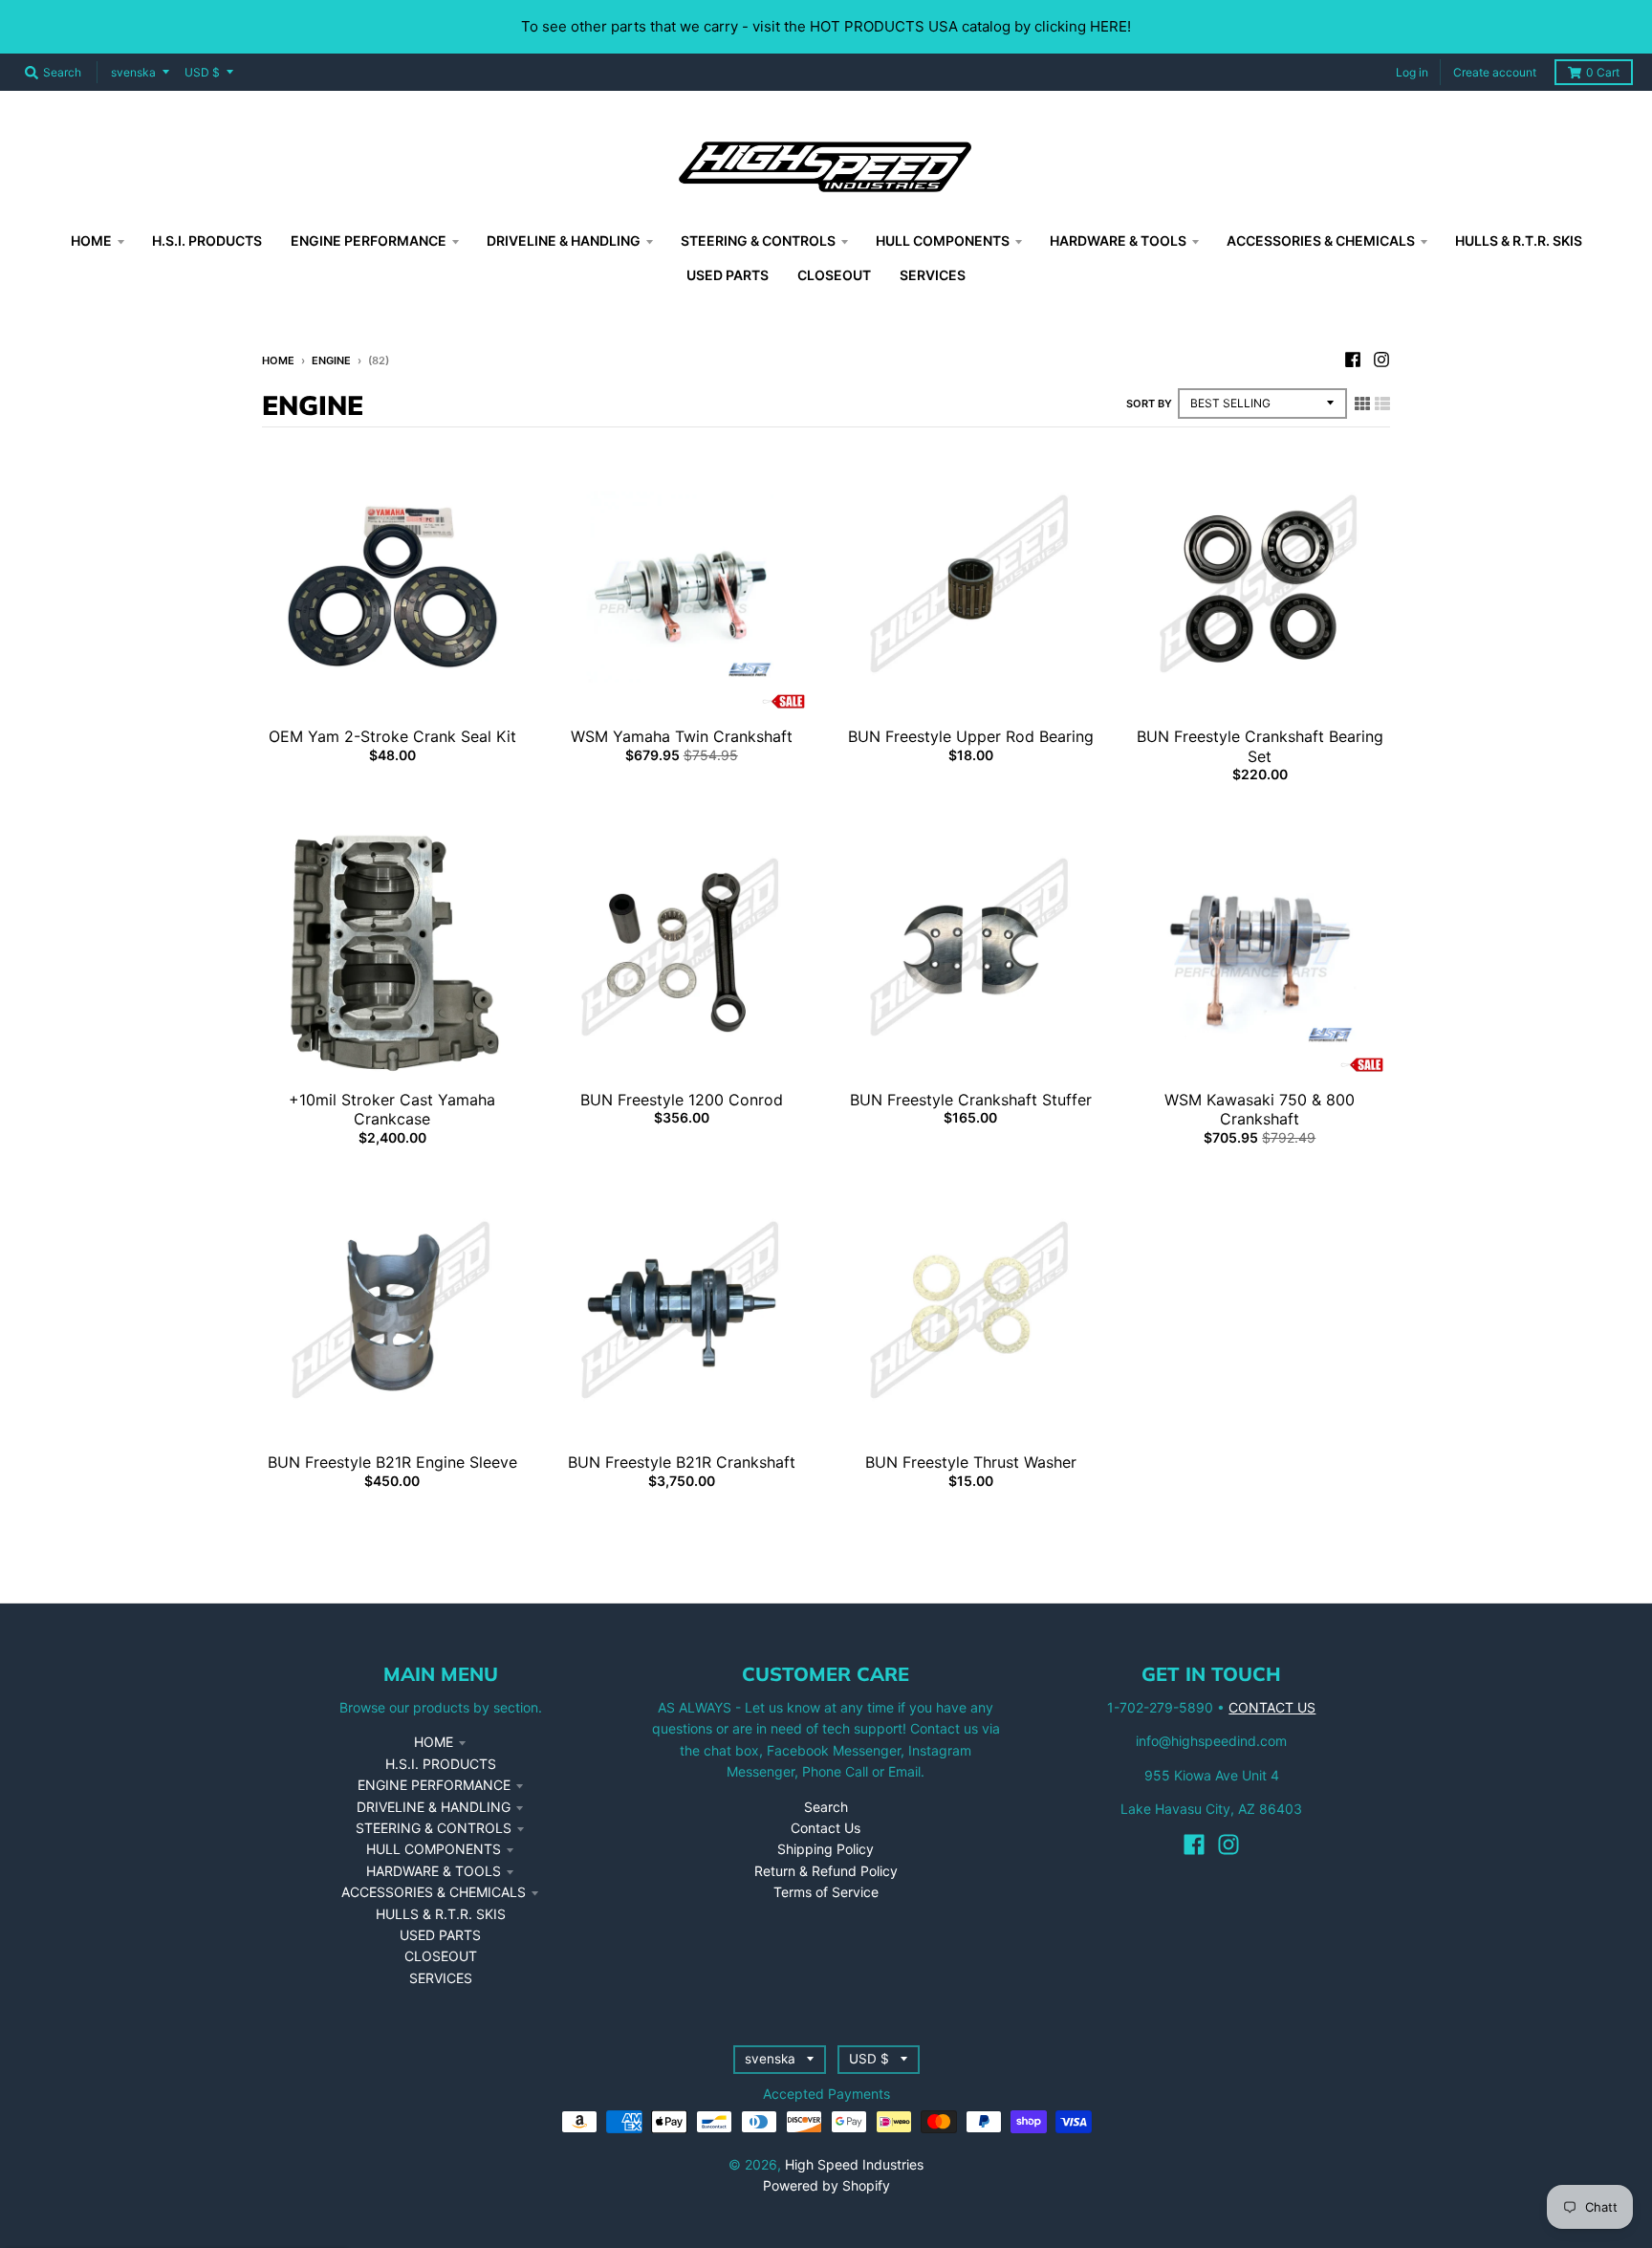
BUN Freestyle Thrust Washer (971, 1462)
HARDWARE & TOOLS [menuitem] (1118, 240)
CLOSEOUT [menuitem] (834, 275)
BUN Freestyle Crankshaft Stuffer (971, 1100)
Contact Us (826, 1828)
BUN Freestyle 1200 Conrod (682, 1100)
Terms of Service (826, 1892)
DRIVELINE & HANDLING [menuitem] (564, 240)
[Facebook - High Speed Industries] (1353, 360)
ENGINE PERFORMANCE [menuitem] (369, 240)
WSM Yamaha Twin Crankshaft (682, 736)
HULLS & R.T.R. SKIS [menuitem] (1519, 240)
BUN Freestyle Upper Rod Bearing (971, 736)
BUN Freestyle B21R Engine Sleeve (392, 1462)
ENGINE (331, 360)
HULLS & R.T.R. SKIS (441, 1914)
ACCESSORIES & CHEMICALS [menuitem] (1321, 240)
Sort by (1149, 404)
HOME (434, 1742)
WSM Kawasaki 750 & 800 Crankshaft (1260, 1110)
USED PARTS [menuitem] (728, 275)
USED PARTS (440, 1935)
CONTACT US (1272, 1707)
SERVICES (441, 1978)
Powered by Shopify (826, 2185)
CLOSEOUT (441, 1956)
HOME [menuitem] (91, 240)
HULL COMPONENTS (434, 1849)
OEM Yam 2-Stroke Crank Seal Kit (392, 736)
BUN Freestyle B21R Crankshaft (682, 1462)
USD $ (202, 72)
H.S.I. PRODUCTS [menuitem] (207, 240)
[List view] (1382, 404)
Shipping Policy (826, 1849)
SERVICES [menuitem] (933, 275)
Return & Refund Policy (826, 1871)
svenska (133, 72)
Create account (1495, 72)
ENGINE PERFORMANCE (434, 1785)
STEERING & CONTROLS (434, 1828)
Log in (1412, 72)
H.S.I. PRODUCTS (441, 1764)
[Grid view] (1362, 404)
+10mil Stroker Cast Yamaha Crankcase (392, 1110)
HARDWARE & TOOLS (434, 1871)
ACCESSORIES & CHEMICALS (434, 1892)
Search (826, 1807)
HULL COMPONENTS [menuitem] (943, 240)
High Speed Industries (854, 2164)
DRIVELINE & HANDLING (434, 1807)
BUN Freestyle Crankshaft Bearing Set (1260, 746)
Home (278, 360)
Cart (1603, 72)
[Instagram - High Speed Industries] (1381, 360)
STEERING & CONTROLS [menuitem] (758, 240)
